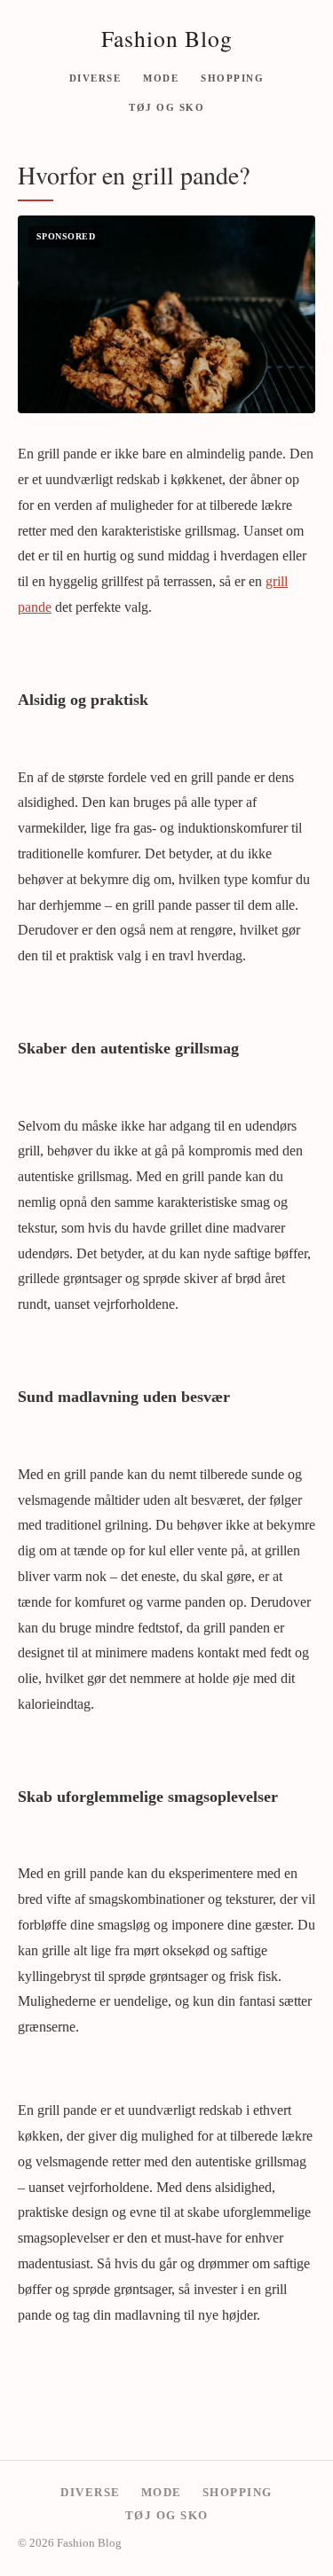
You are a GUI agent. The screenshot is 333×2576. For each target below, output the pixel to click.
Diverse (95, 77)
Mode (161, 77)
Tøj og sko (166, 107)
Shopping (232, 77)
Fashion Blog (167, 38)
